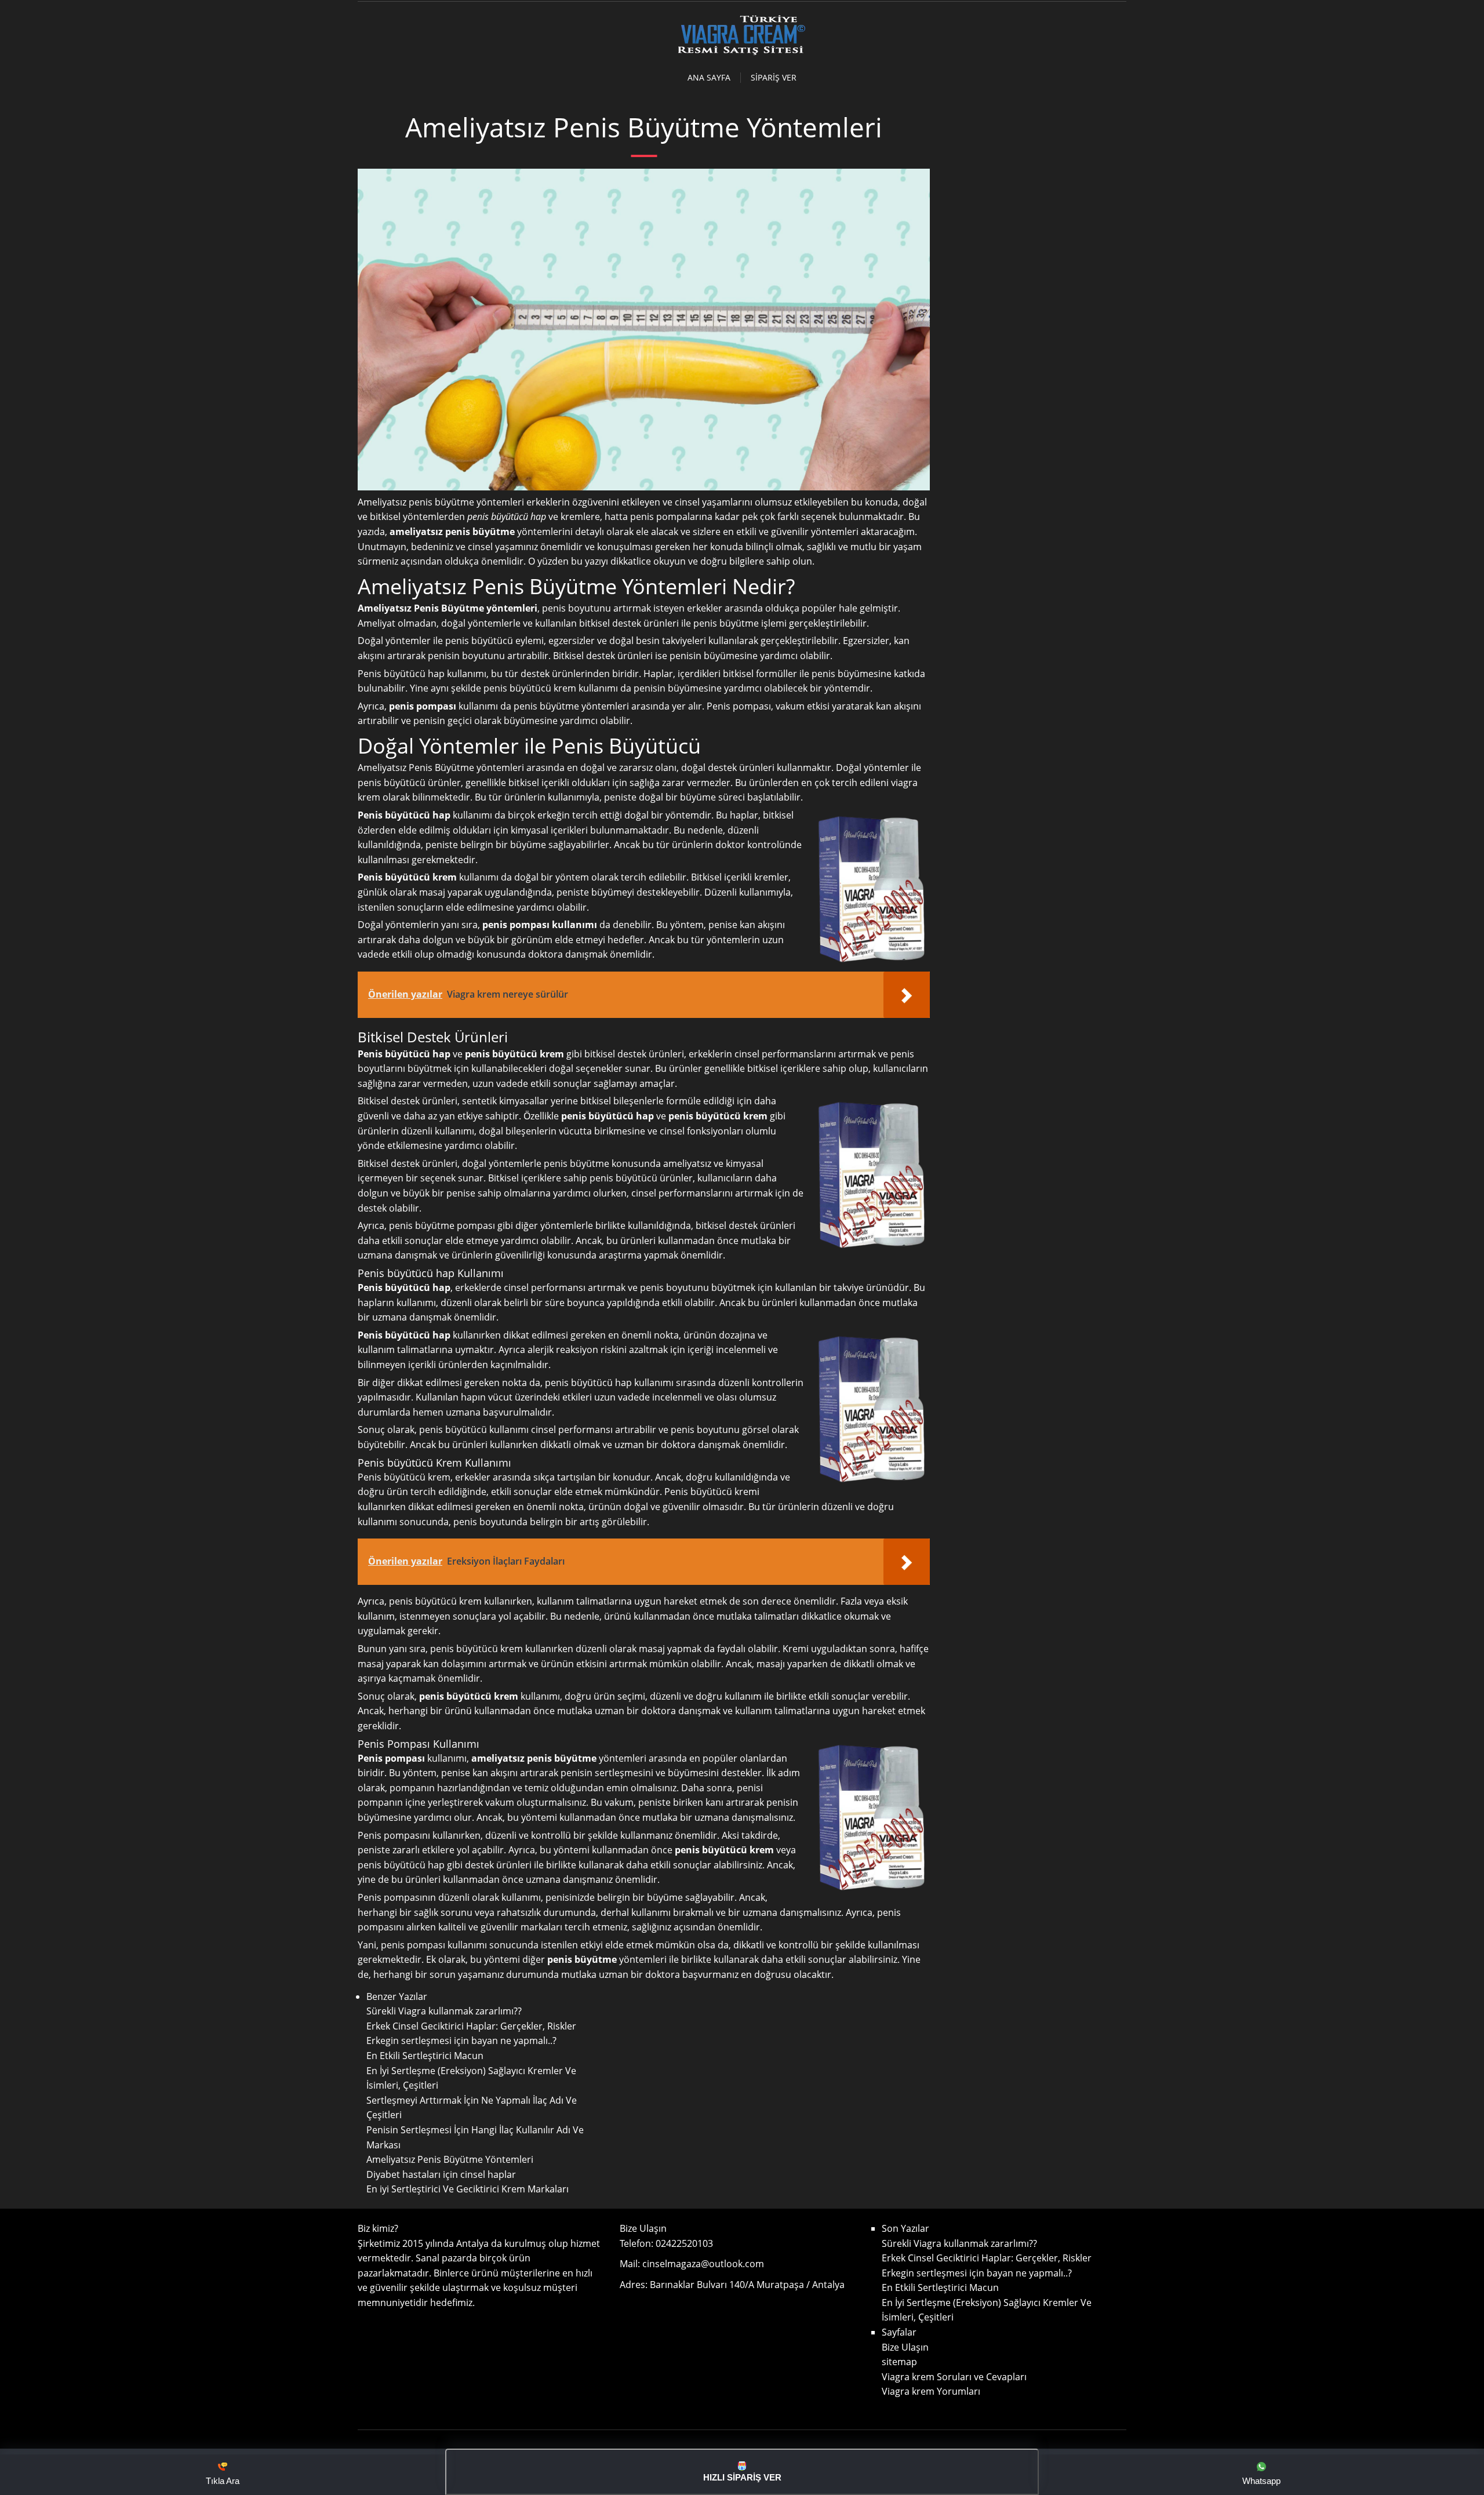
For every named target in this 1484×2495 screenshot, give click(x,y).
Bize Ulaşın (905, 2347)
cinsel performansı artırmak (565, 1287)
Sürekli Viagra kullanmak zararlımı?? (444, 2011)
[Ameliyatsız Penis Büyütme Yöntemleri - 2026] (742, 53)
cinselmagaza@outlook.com (703, 2264)
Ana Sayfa (709, 78)
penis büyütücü (453, 1430)
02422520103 (684, 2243)
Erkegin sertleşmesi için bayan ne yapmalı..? (461, 2041)
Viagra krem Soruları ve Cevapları (954, 2377)
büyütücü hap (519, 517)
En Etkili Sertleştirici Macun (425, 2056)
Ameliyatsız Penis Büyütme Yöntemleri (450, 2159)
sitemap (899, 2362)
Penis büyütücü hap (404, 1335)
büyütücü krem (543, 688)
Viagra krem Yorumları (931, 2391)
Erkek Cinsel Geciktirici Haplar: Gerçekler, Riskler (471, 2026)
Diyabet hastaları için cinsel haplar (441, 2174)
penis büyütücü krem (469, 1696)
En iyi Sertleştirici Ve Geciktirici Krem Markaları (468, 2189)
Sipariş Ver (774, 78)
